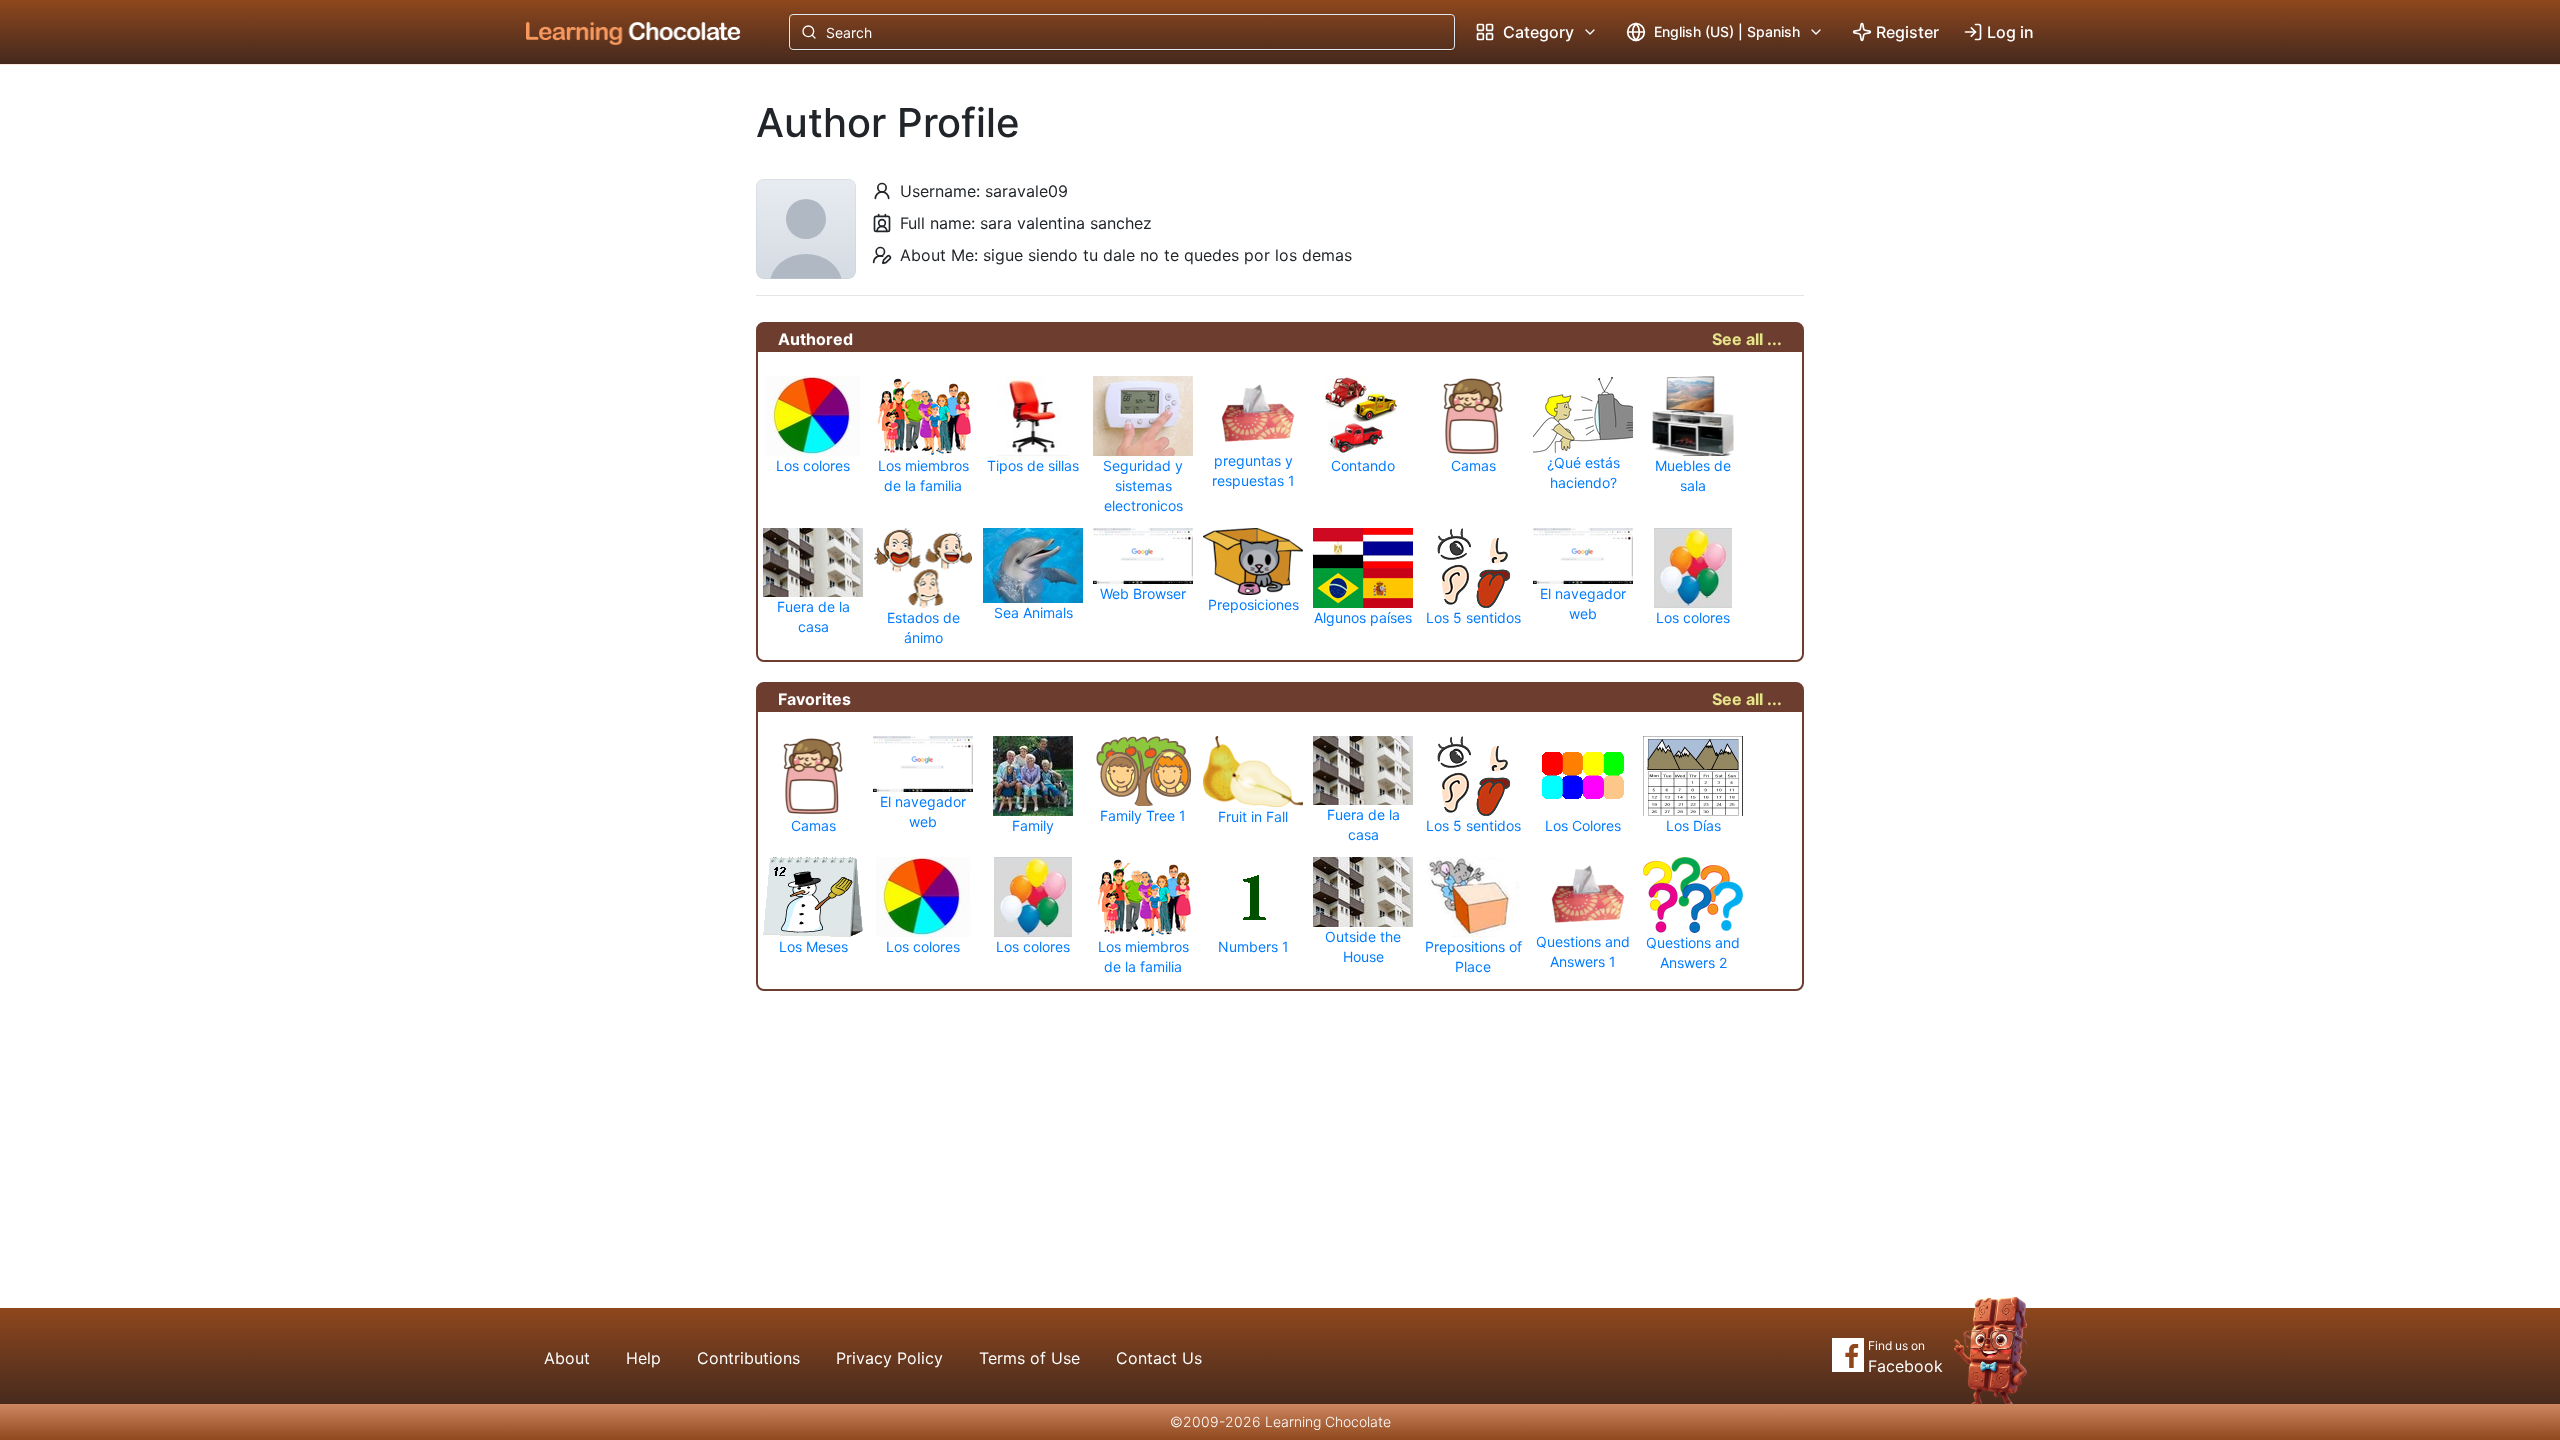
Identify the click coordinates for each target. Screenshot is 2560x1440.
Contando (1363, 465)
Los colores (813, 465)
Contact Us (1159, 1358)
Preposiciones (1253, 604)
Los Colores (1583, 825)
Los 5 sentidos (1473, 617)
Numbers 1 (1253, 946)
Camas (1473, 465)
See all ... (1747, 339)
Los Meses (813, 946)
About (567, 1358)
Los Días (1693, 825)
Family (1033, 825)
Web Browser (1143, 593)
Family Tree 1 (1143, 815)
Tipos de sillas (1033, 465)
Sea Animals (1033, 612)
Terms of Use (1029, 1358)
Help (643, 1358)
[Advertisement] (618, 395)
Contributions (748, 1358)
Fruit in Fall (1253, 816)
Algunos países (1363, 617)
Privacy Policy (889, 1358)
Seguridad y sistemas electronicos (1143, 485)
